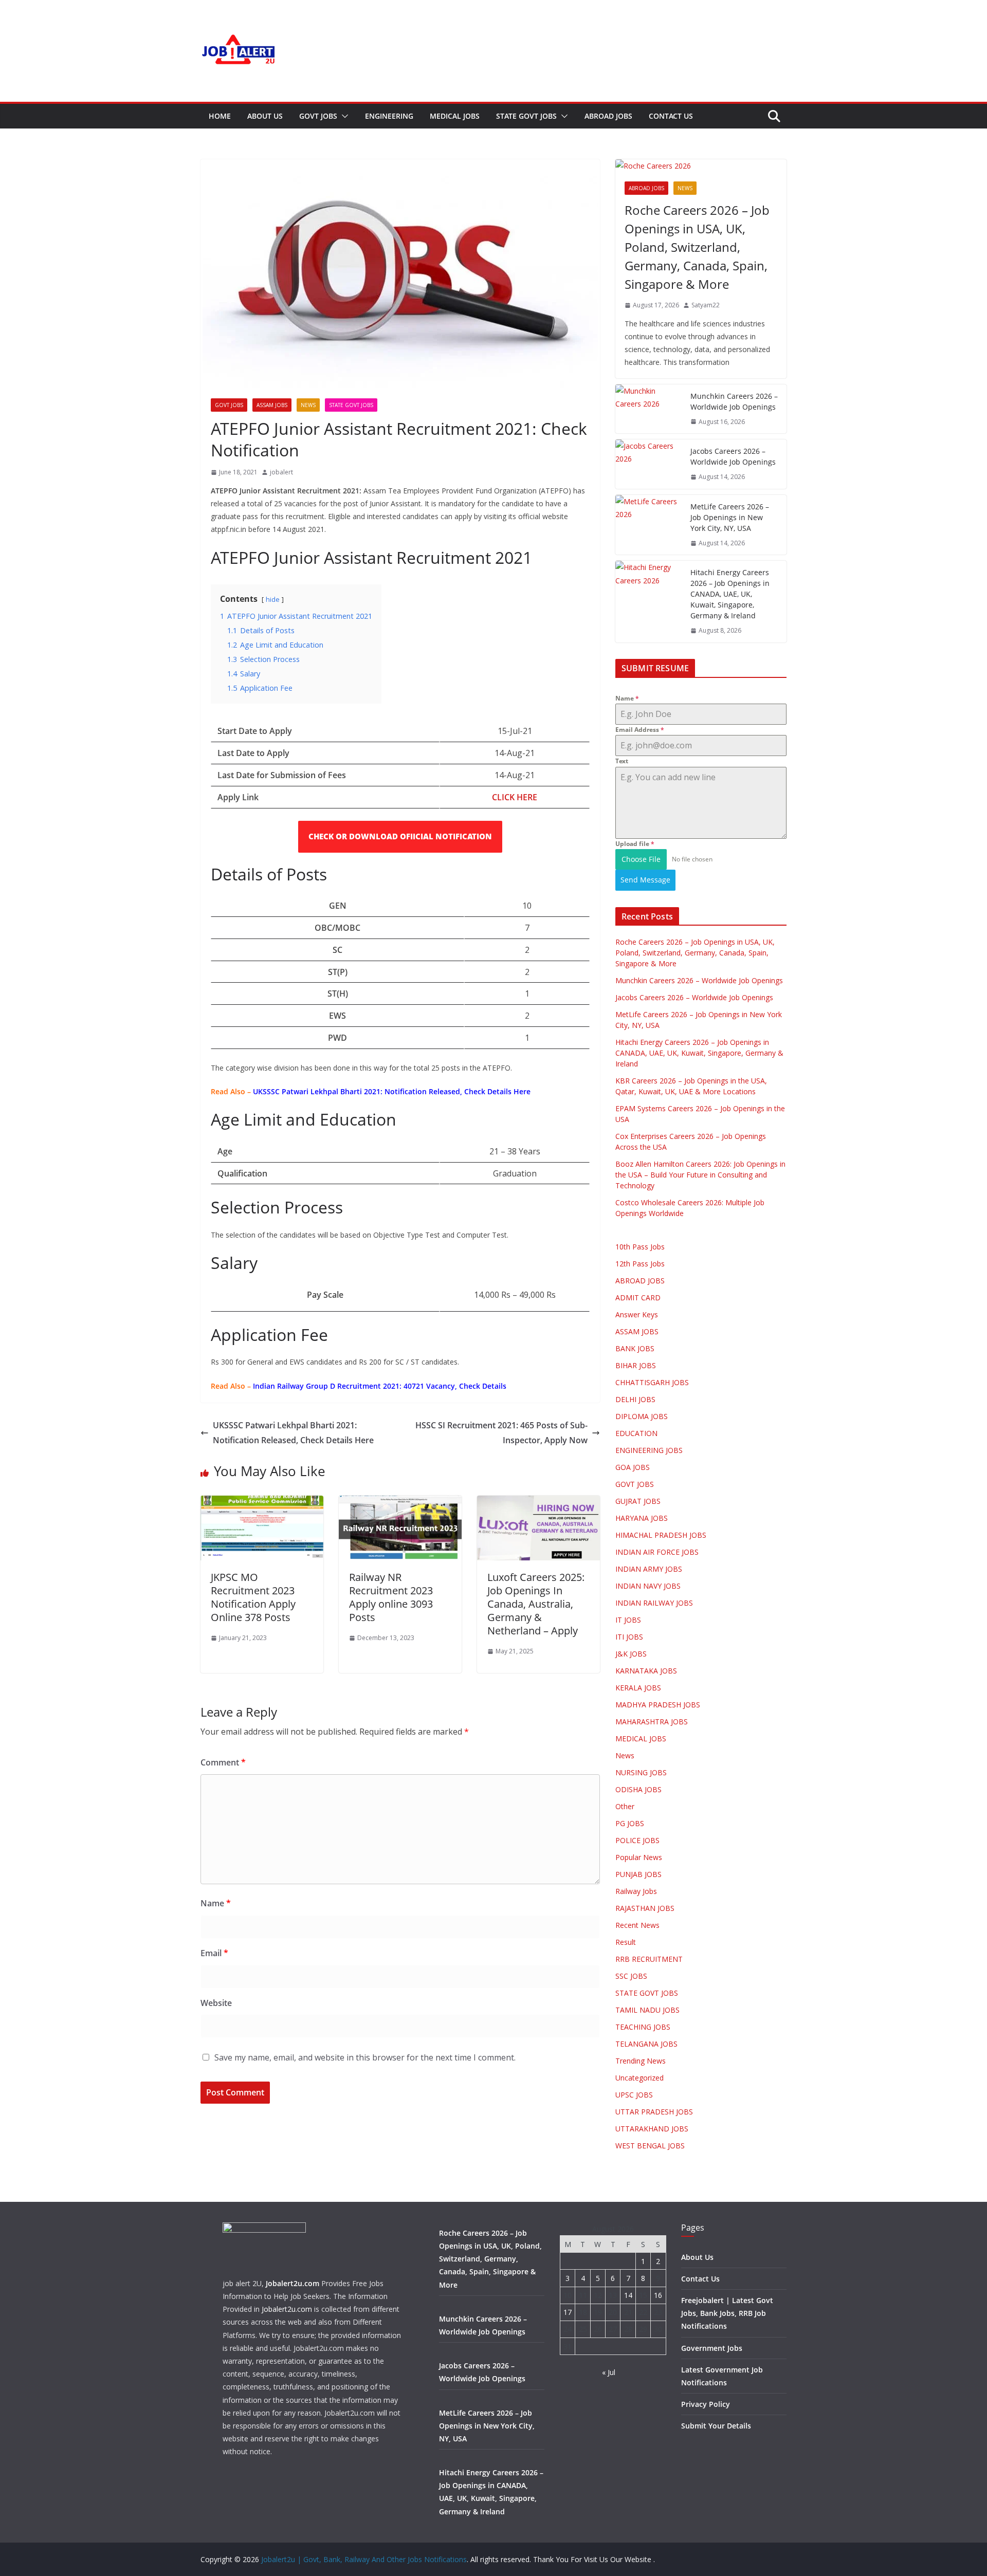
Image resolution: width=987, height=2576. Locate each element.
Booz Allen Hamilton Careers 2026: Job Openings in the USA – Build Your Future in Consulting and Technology (700, 1175)
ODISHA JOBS (638, 1789)
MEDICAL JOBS (455, 116)
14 (628, 2295)
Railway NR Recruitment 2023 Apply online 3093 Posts (391, 1597)
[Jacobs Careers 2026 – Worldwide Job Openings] (649, 464)
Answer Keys (637, 1314)
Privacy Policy (706, 2404)
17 (568, 2312)
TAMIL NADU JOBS (647, 2010)
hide (273, 599)
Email (214, 1953)
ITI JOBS (629, 1637)
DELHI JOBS (635, 1399)
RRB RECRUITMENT (649, 1959)
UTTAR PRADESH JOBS (654, 2112)
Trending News (641, 2061)
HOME (220, 116)
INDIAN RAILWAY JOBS (654, 1603)
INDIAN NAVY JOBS (648, 1586)
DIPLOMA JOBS (642, 1416)
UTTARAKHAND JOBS (652, 2129)
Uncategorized (639, 2078)
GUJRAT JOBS (638, 1501)
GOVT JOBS (318, 116)
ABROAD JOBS (608, 116)
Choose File (641, 859)
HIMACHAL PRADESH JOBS (661, 1535)
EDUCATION (636, 1433)
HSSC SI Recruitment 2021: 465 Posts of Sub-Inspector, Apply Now (501, 1433)
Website (216, 2003)
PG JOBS (630, 1823)
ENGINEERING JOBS (649, 1450)
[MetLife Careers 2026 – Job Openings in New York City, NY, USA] (649, 525)
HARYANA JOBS (642, 1518)
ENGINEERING (389, 116)
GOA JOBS (633, 1467)
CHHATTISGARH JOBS (652, 1382)
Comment (223, 1762)
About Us (265, 116)
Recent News (637, 1925)
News (308, 405)
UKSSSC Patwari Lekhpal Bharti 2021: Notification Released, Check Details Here (293, 1433)
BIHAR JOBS (636, 1365)
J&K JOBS (631, 1654)
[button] (343, 116)
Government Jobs (712, 2348)
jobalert (281, 472)
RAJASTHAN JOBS (645, 1908)
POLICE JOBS (637, 1840)
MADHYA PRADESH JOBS (658, 1705)
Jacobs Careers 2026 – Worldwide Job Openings (733, 456)
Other (625, 1806)
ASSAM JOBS (272, 405)
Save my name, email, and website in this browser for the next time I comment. (365, 2057)
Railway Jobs (636, 1891)
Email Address (640, 730)
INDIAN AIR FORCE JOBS (657, 1552)
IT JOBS (628, 1620)
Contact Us (671, 116)
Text (622, 761)
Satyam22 (706, 305)
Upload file (635, 844)
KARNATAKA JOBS (646, 1671)
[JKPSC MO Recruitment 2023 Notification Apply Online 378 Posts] (262, 1503)
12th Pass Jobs (640, 1264)
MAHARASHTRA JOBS (652, 1722)
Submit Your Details (716, 2426)
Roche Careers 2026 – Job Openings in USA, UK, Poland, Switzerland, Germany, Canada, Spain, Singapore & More (697, 247)
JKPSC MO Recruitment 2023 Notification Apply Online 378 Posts (253, 1597)
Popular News (639, 1857)
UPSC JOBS (634, 2095)
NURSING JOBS (641, 1772)
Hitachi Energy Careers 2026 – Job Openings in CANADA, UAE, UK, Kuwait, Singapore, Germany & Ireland (730, 594)
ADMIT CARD (638, 1298)
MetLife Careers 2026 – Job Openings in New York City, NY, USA (730, 517)
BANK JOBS (635, 1348)
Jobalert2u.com (293, 2283)
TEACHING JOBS (643, 2027)
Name (216, 1903)
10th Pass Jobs (640, 1247)
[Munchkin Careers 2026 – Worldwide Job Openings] (649, 409)
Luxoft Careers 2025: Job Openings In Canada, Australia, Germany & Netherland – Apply (536, 1604)
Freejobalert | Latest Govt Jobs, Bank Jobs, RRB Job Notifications (727, 2313)
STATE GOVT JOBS (526, 116)
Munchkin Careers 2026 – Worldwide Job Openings (734, 401)
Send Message (645, 880)
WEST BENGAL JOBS (650, 2146)
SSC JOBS (631, 1976)
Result (626, 1942)
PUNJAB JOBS (638, 1874)
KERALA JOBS (638, 1688)
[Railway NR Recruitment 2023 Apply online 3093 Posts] (400, 1503)
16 (658, 2295)
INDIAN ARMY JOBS (649, 1569)
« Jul (609, 2372)
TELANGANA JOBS (646, 2044)
